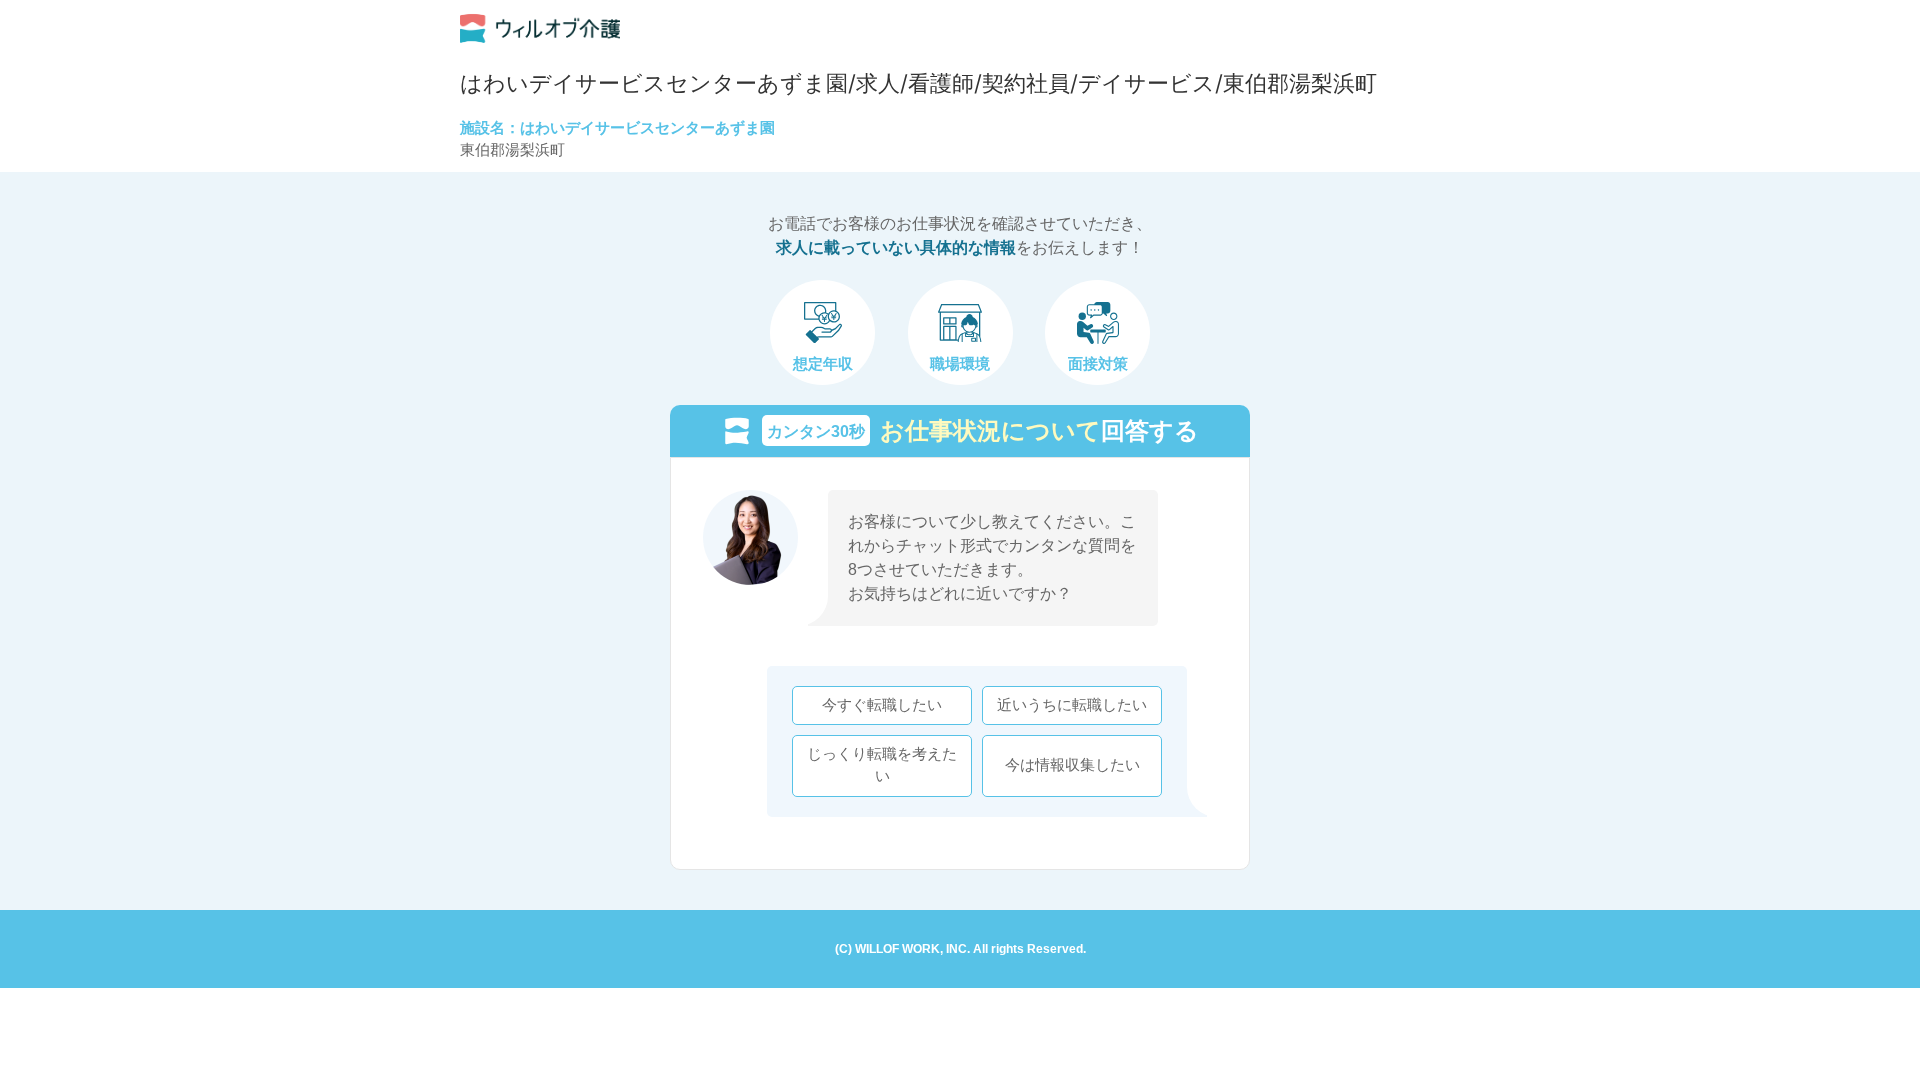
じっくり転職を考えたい (882, 765)
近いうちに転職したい (1072, 705)
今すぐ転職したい (882, 705)
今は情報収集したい (1072, 765)
